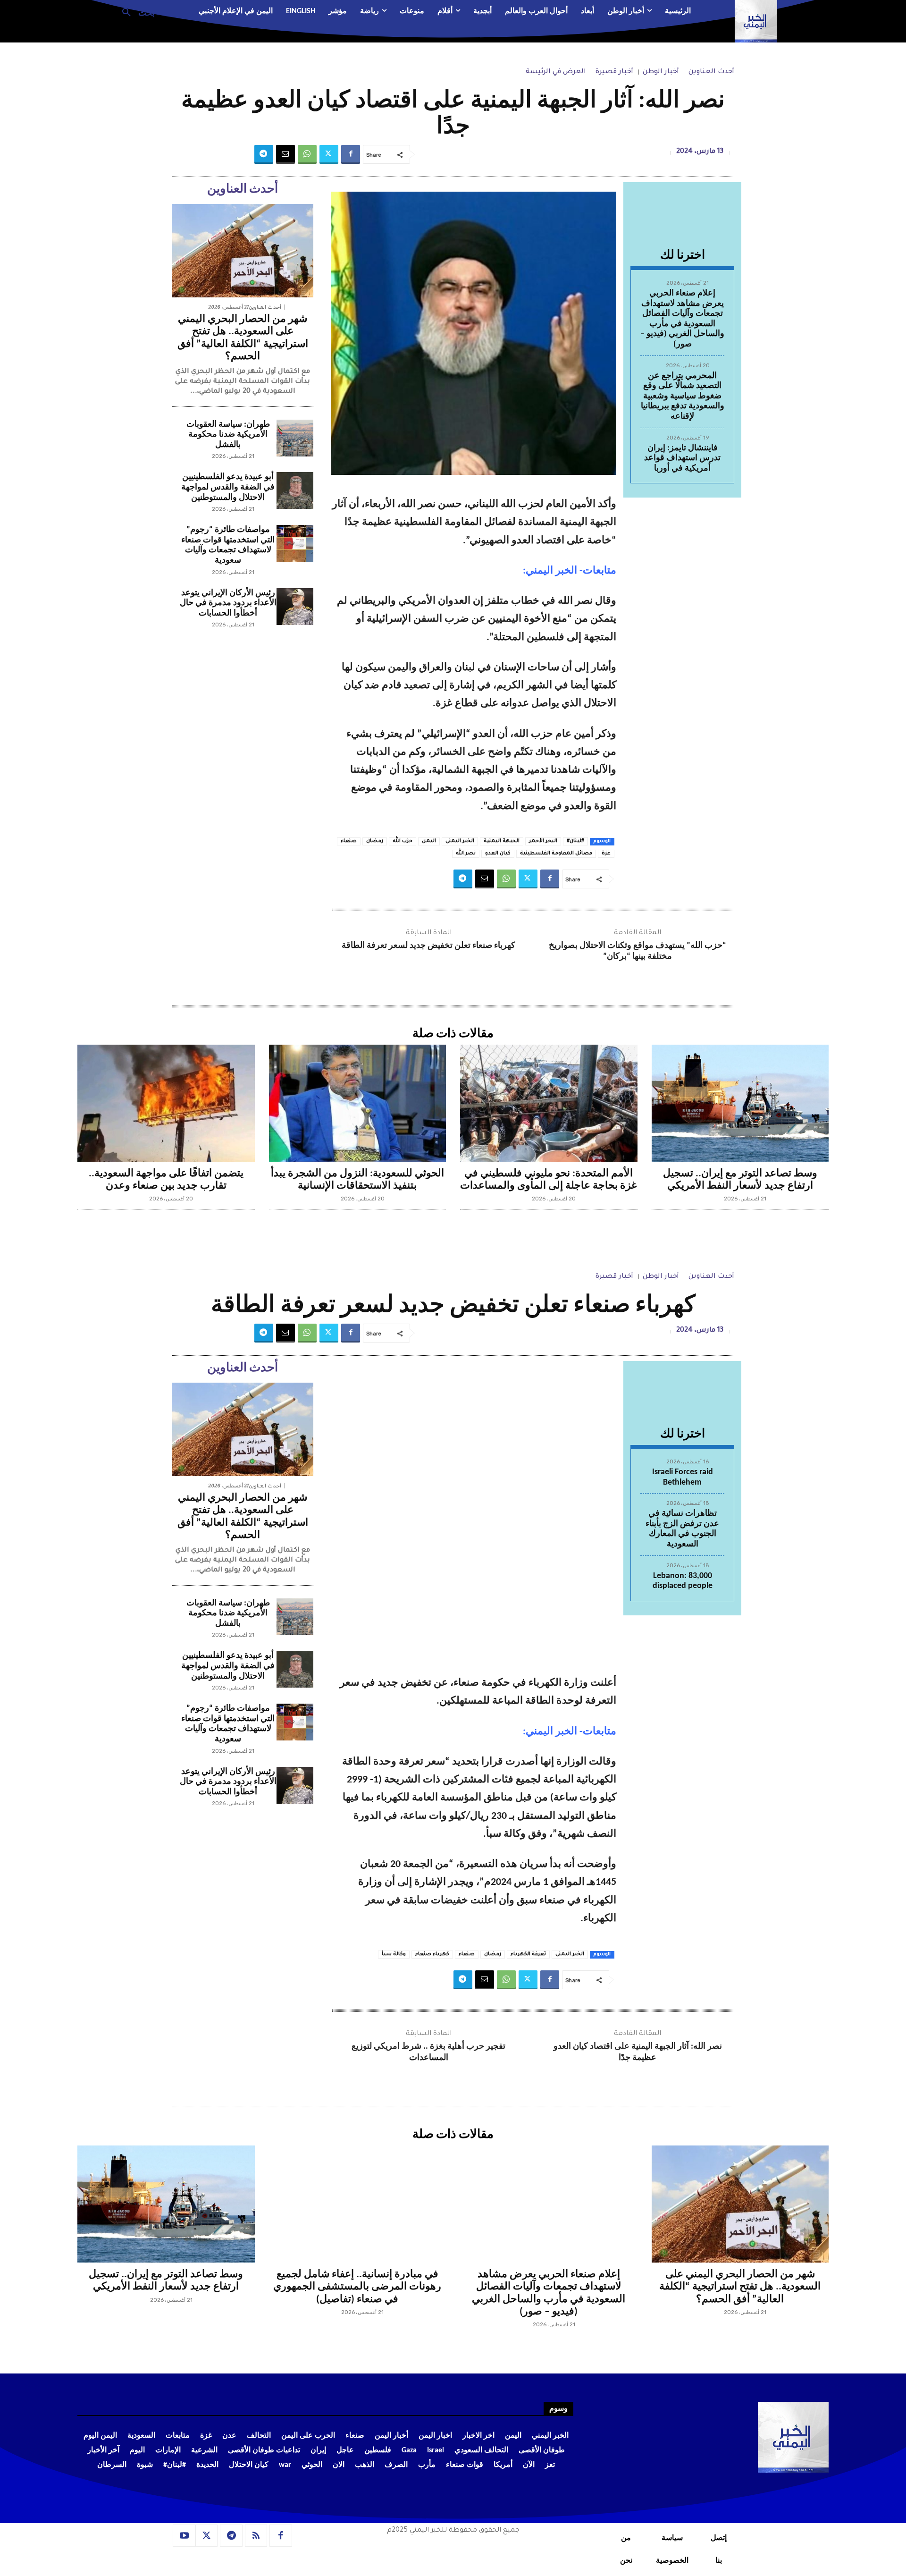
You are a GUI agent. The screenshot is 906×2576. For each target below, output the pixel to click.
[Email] (285, 154)
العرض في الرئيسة (556, 72)
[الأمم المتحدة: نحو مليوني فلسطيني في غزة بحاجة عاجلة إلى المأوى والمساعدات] (549, 1103)
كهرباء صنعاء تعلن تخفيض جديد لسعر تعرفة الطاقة (428, 946)
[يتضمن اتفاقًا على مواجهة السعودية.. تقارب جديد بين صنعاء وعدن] (166, 1103)
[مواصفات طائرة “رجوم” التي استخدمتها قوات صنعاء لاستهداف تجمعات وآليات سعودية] (295, 543)
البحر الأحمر (543, 841)
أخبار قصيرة (614, 72)
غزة (606, 853)
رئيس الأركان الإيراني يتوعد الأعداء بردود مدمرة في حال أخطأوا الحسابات (228, 603)
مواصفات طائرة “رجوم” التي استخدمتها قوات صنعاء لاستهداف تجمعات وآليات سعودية (228, 545)
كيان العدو (498, 853)
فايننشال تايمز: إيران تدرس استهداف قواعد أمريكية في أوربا (682, 458)
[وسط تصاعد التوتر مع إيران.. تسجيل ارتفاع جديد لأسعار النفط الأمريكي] (740, 1103)
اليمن (429, 841)
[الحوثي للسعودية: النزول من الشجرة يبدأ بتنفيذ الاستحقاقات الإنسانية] (358, 1103)
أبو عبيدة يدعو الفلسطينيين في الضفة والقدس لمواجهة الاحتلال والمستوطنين (228, 487)
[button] (135, 12)
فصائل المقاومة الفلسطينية (556, 853)
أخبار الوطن (661, 72)
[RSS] (256, 2536)
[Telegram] (264, 154)
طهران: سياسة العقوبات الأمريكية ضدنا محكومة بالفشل (228, 435)
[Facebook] (351, 154)
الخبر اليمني (460, 841)
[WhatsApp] (307, 154)
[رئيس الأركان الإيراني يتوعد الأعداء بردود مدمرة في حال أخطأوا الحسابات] (295, 607)
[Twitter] (329, 154)
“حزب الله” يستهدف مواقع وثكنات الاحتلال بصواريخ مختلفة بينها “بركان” (638, 951)
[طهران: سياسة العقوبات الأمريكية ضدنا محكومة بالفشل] (295, 438)
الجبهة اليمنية (502, 841)
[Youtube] (184, 2536)
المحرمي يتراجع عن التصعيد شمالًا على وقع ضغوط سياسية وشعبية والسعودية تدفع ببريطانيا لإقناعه (683, 396)
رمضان (375, 841)
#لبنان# (575, 841)
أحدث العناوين (711, 72)
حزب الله (403, 841)
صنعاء (349, 841)
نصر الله (466, 853)
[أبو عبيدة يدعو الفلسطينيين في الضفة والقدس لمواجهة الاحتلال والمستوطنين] (295, 490)
